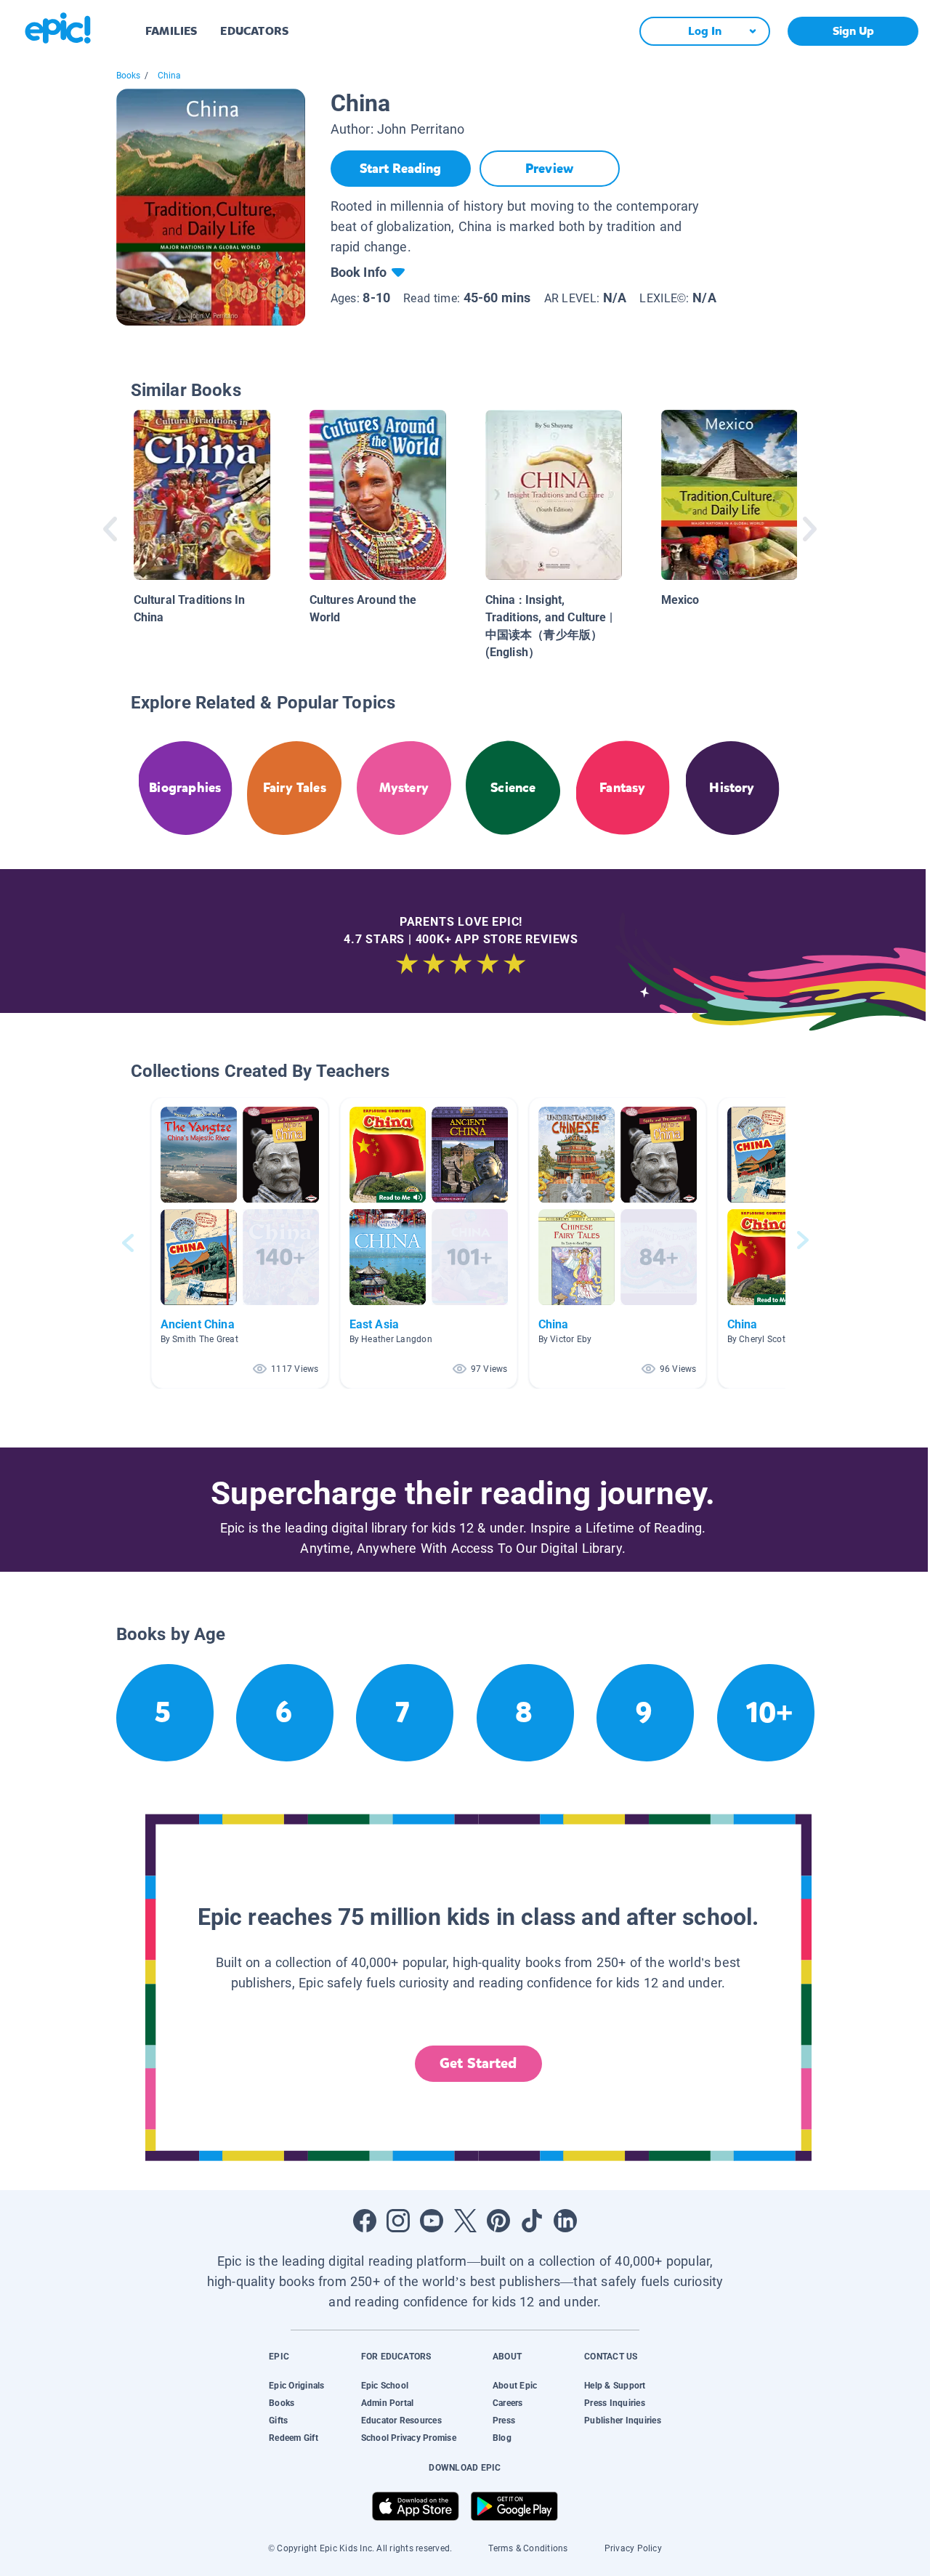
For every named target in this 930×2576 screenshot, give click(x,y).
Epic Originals (296, 2386)
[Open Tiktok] (532, 2221)
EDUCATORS (254, 31)
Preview (549, 169)
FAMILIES (171, 31)
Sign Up (853, 31)
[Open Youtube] (432, 2221)
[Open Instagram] (398, 2221)
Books (129, 76)
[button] (240, 1243)
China (170, 76)
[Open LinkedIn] (565, 2221)
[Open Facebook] (365, 2221)
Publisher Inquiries (623, 2420)
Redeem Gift (294, 2438)
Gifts (278, 2420)
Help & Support (615, 2386)
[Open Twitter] (465, 2221)
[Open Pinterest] (498, 2221)
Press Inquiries (615, 2403)
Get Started (478, 2063)
